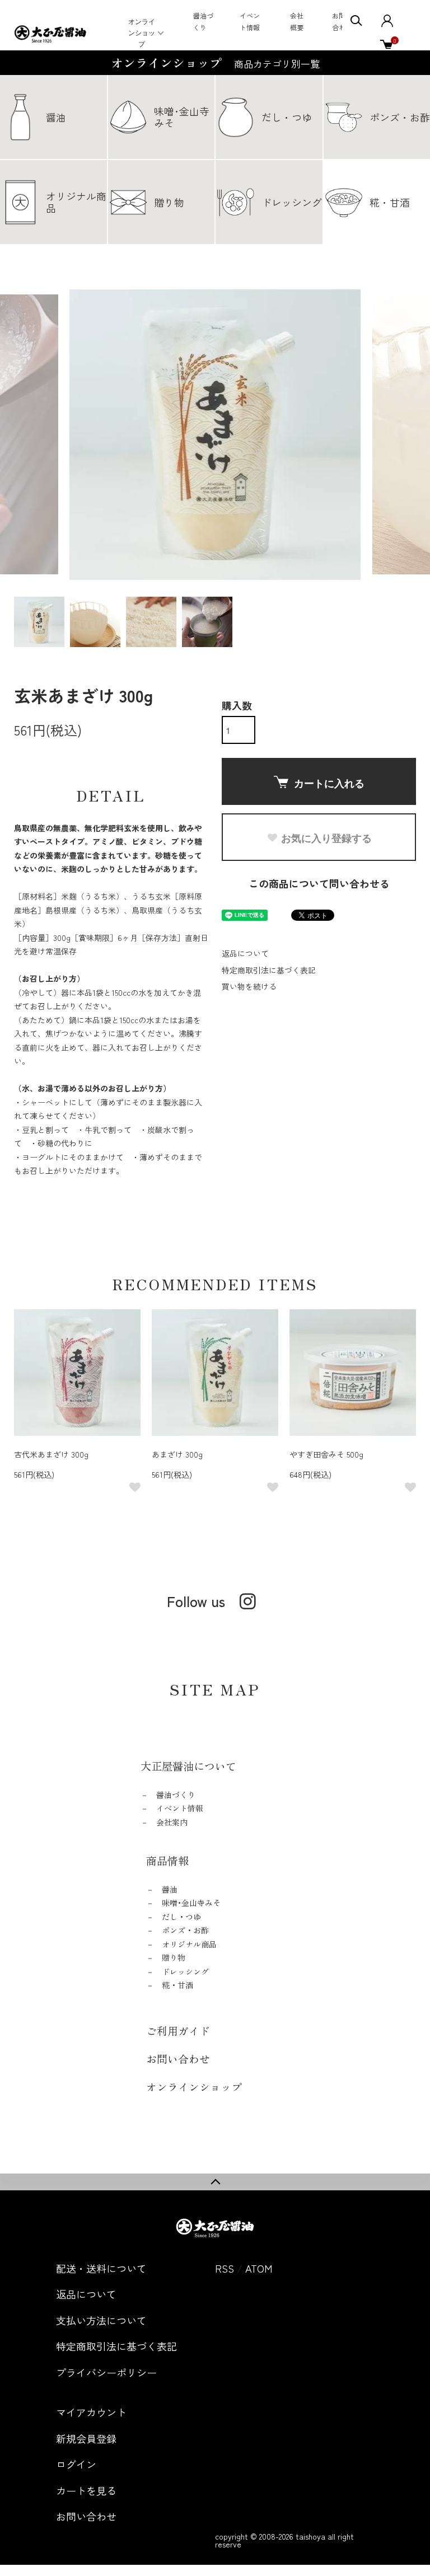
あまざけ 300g (177, 1454)
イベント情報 (180, 1808)
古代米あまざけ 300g (51, 1454)
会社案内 (172, 1822)
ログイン (76, 2464)
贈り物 (174, 1957)
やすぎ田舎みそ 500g (326, 1454)
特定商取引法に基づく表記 (269, 970)
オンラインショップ (142, 33)
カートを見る (86, 2490)
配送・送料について (101, 2268)
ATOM (259, 2268)
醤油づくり (176, 1795)
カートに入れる (329, 783)
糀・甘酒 (177, 1985)
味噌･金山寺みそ (191, 1903)
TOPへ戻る (215, 2182)
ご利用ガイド (178, 2031)
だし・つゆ (181, 1917)
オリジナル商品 (189, 1944)
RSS (225, 2268)
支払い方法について (101, 2320)
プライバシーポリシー (106, 2372)
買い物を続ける (249, 986)
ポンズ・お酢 (185, 1930)
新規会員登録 (86, 2438)
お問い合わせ (178, 2059)
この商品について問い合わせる (319, 883)
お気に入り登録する (326, 838)
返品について (245, 953)
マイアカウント (91, 2412)
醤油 (170, 1889)
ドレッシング (185, 1971)
